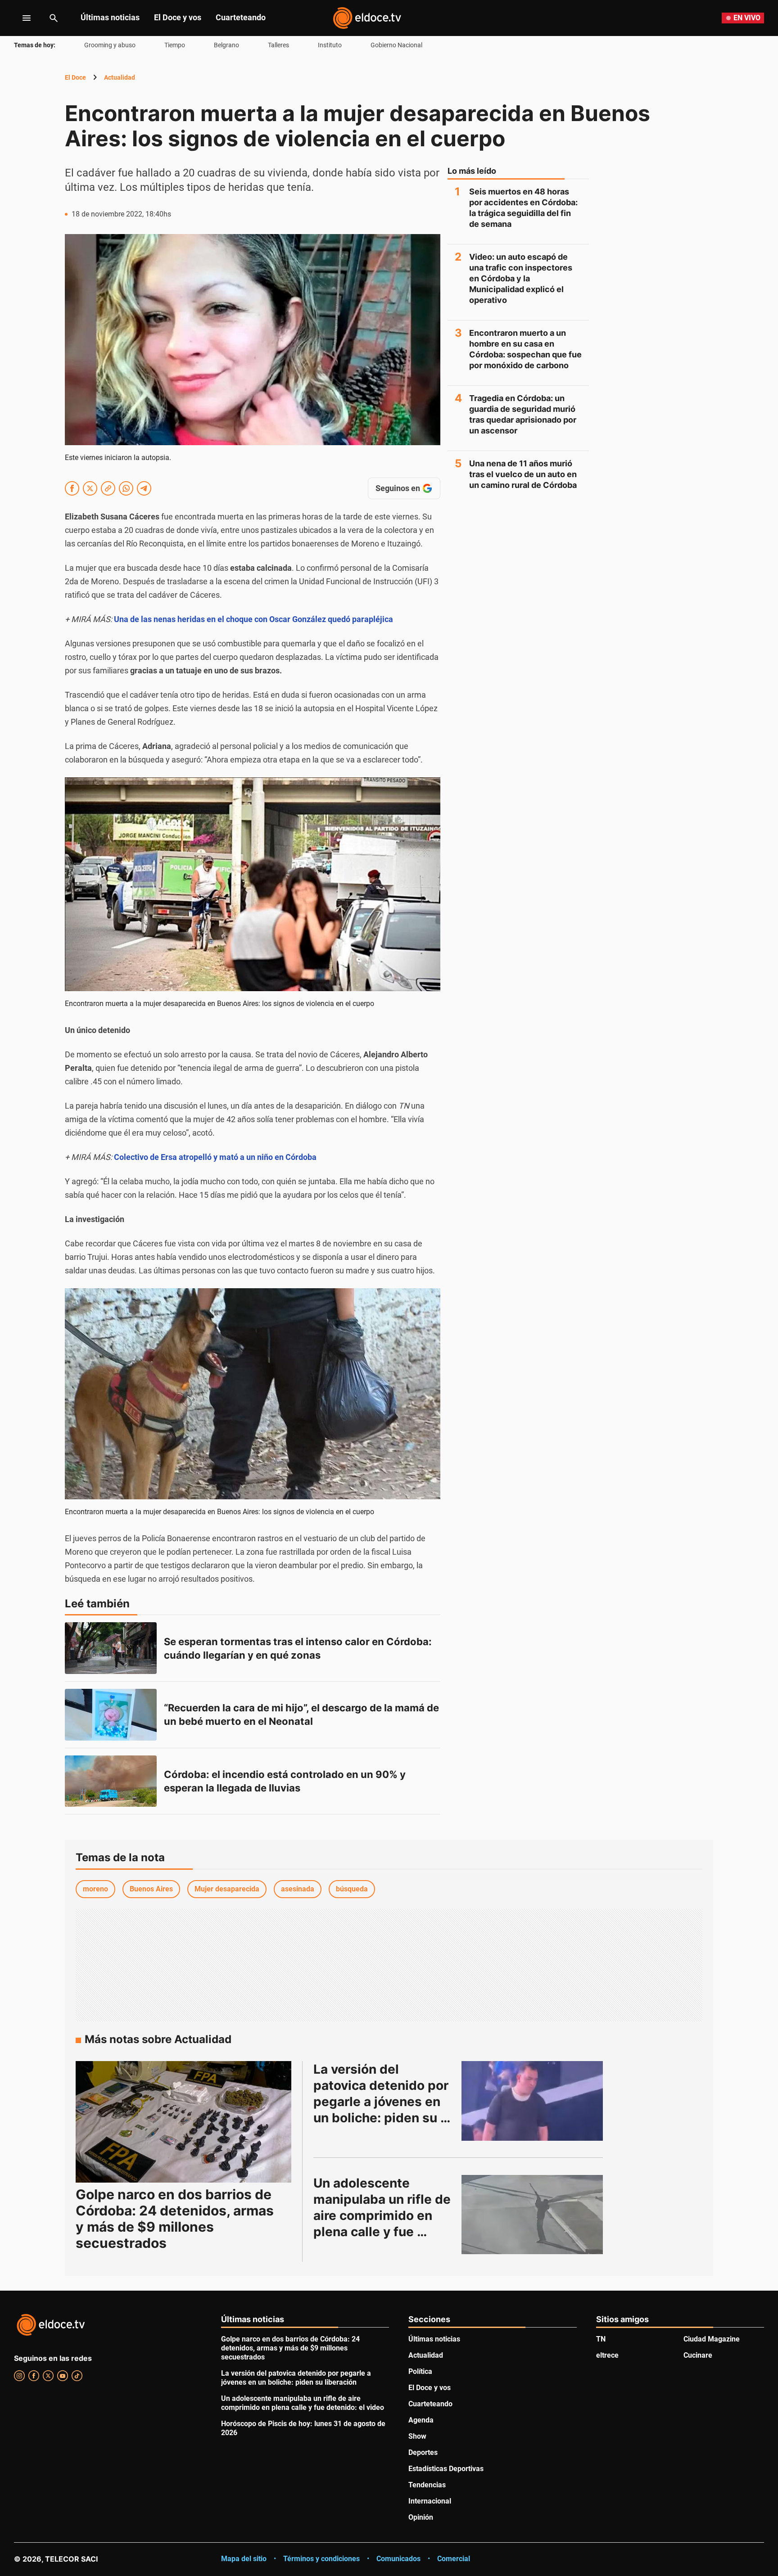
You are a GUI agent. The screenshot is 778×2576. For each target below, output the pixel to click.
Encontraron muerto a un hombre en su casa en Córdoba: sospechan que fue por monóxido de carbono (525, 349)
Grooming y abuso (110, 45)
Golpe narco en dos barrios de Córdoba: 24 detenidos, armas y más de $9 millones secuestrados (175, 2219)
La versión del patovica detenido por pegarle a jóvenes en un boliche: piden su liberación (382, 2102)
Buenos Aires (151, 1889)
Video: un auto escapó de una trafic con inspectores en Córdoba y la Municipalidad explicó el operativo (521, 278)
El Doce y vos (178, 17)
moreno (95, 1889)
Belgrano (226, 45)
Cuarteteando (241, 17)
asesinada (298, 1889)
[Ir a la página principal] (367, 18)
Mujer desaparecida (227, 1889)
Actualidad (120, 77)
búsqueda (352, 1889)
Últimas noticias (110, 17)
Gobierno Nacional (396, 45)
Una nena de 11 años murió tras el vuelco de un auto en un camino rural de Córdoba (523, 474)
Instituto (330, 45)
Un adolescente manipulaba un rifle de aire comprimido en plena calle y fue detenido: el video (384, 2215)
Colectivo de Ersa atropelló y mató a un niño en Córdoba (215, 1157)
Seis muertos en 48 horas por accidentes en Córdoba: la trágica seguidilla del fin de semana (523, 208)
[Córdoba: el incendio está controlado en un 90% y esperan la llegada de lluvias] (111, 1781)
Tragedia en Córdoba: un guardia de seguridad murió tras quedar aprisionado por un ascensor (523, 414)
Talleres (278, 45)
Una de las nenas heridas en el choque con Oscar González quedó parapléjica (253, 619)
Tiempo (175, 45)
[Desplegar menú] (20, 18)
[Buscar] (54, 18)
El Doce (75, 77)
